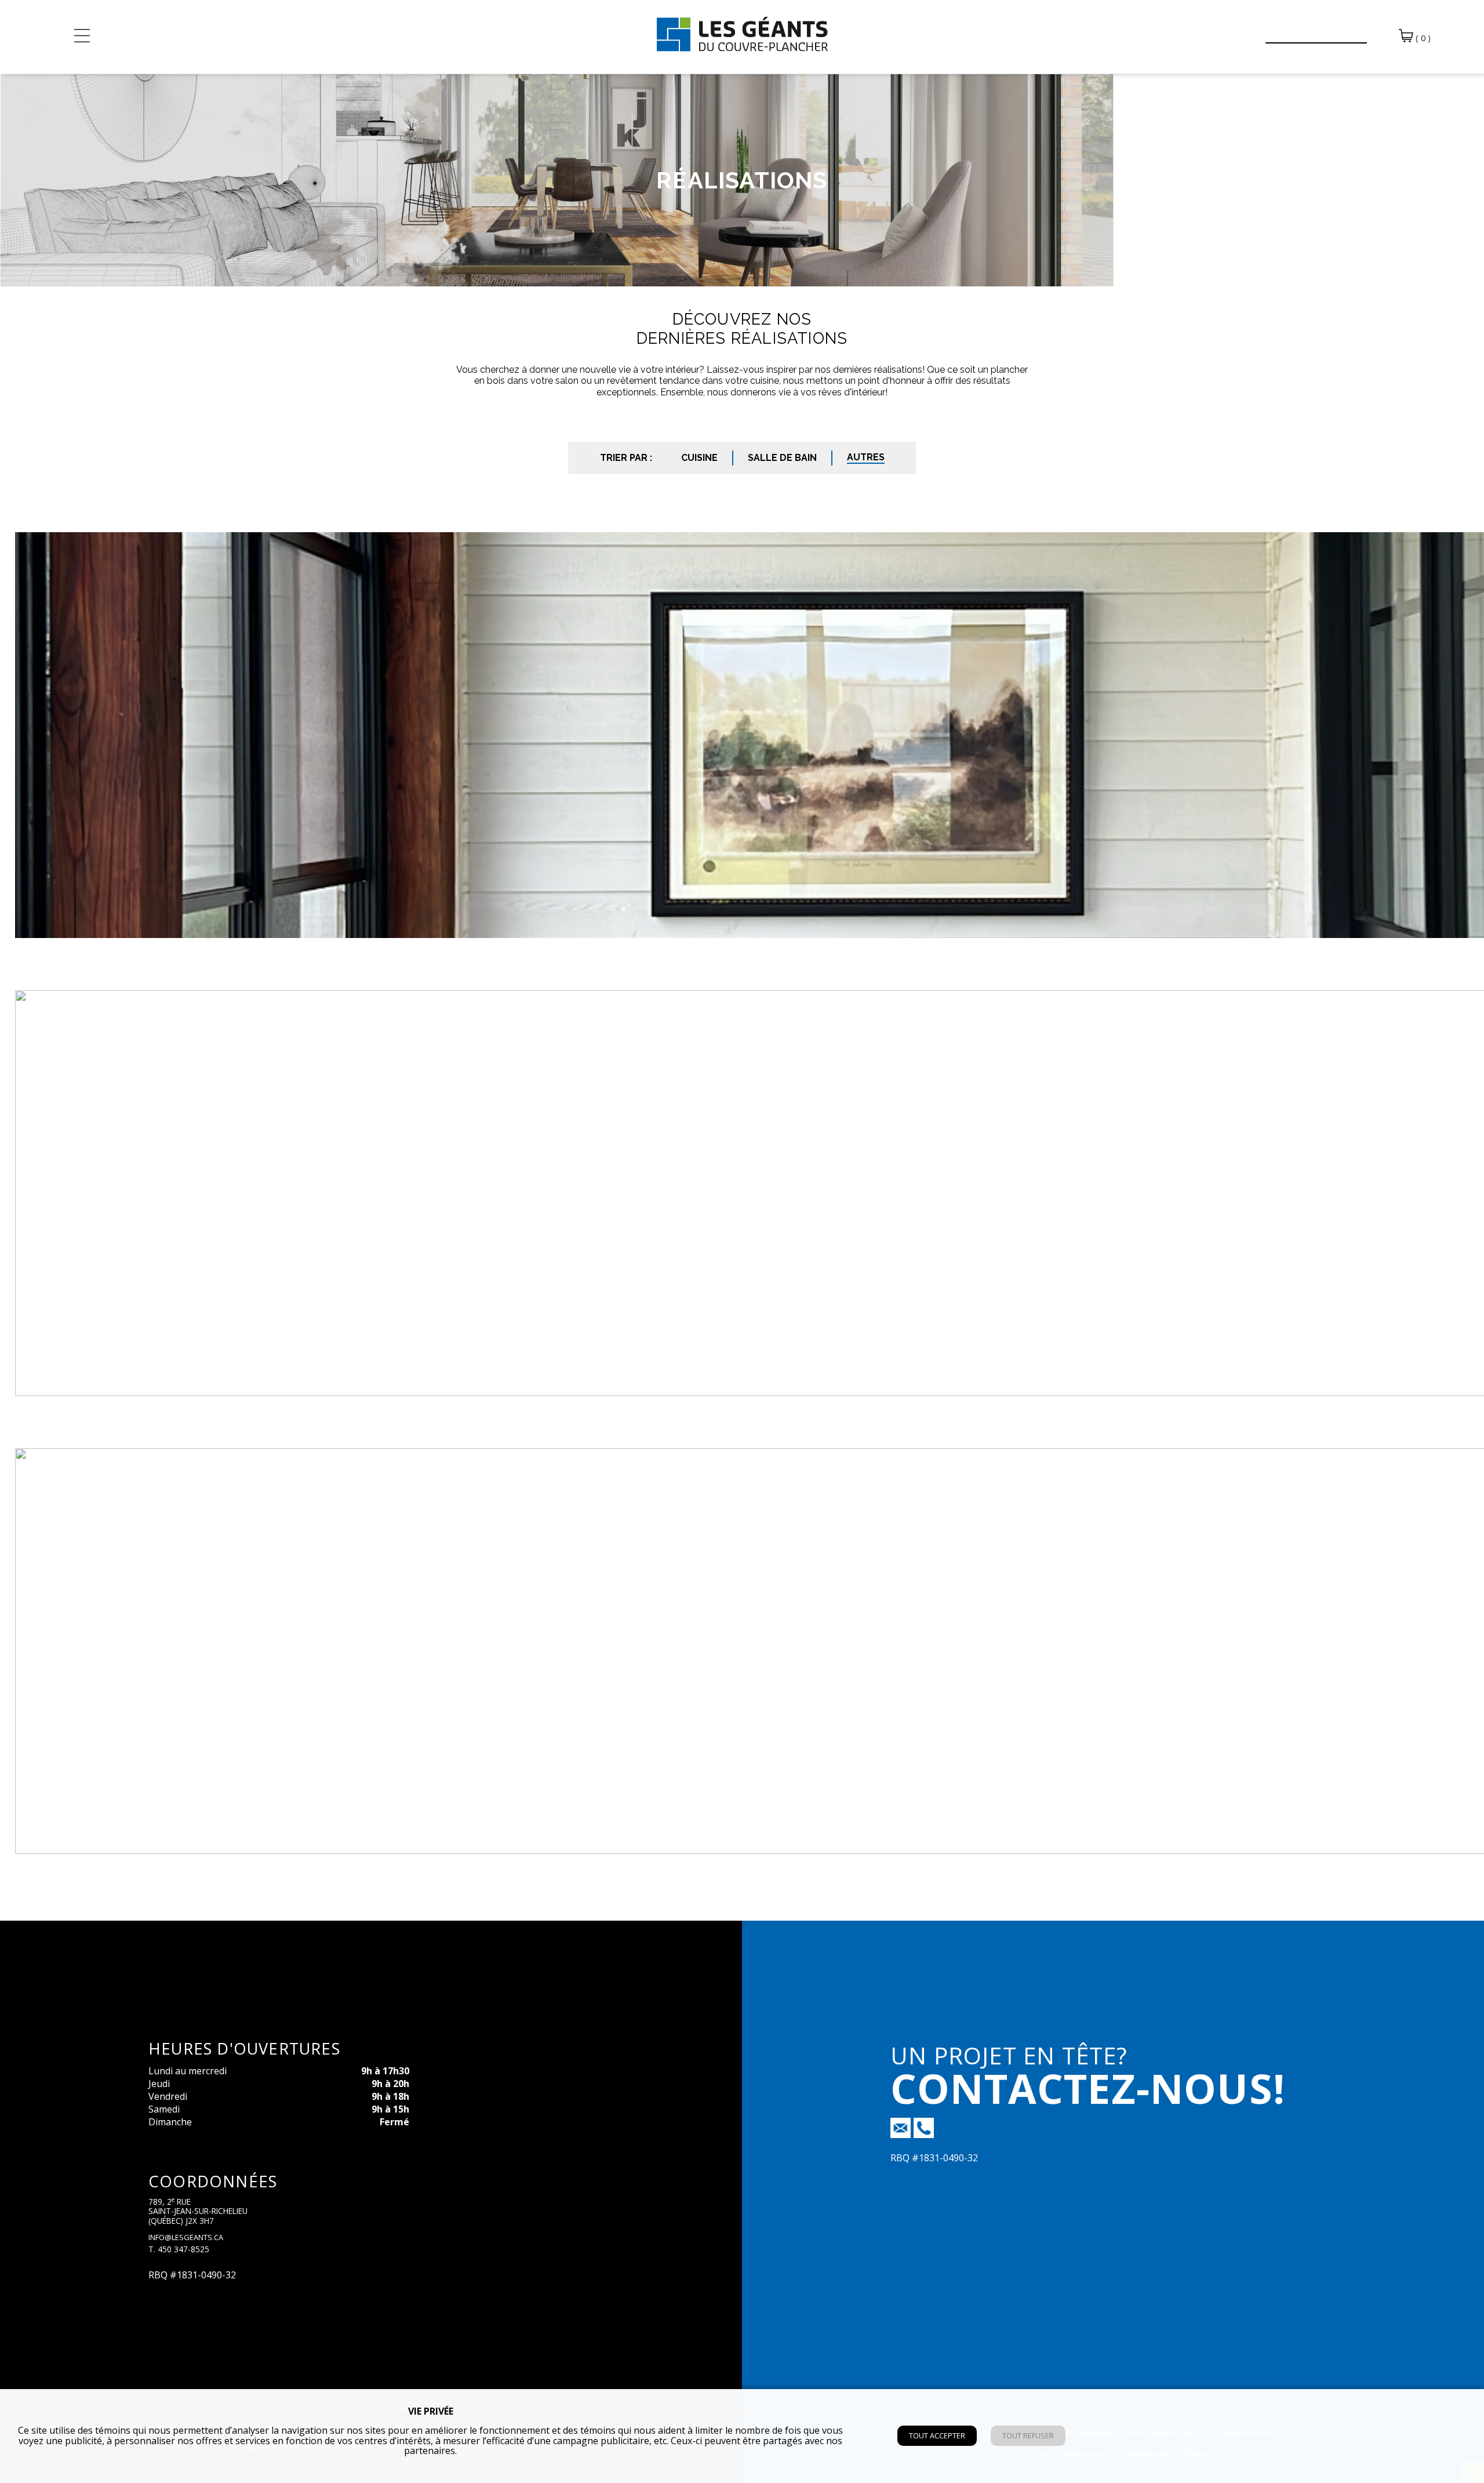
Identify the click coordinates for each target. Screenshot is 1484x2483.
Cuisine (699, 458)
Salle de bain (782, 458)
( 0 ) (1422, 38)
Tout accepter (937, 2435)
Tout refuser (1028, 2435)
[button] (1249, 30)
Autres (866, 457)
